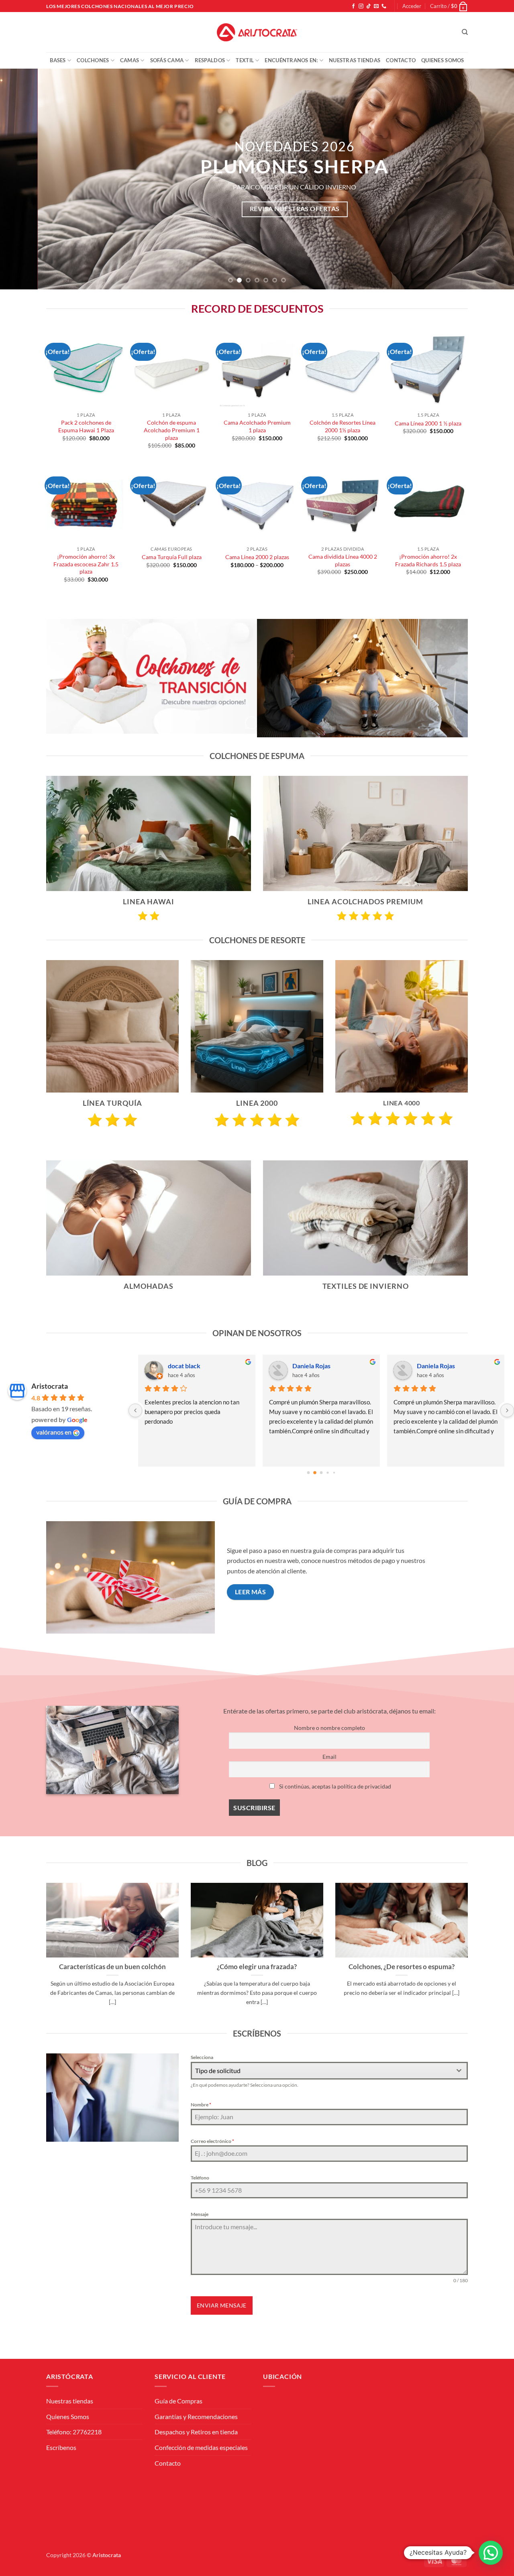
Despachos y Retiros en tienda (196, 2432)
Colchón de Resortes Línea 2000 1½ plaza (343, 426)
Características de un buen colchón (112, 1967)
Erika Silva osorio (441, 1366)
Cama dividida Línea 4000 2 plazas (343, 560)
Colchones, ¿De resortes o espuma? (402, 1967)
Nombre (201, 2105)
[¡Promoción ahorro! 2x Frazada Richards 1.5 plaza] (428, 503)
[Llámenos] (384, 6)
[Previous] (20, 179)
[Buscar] (465, 32)
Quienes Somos (443, 60)
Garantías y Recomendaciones (196, 2416)
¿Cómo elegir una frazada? (257, 1967)
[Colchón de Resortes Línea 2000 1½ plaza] (342, 369)
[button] (412, 6)
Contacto (401, 60)
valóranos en (54, 1432)
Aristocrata (50, 1386)
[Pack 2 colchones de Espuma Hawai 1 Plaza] (86, 369)
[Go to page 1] (315, 1472)
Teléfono (200, 2178)
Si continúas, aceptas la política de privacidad (335, 1786)
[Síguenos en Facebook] (353, 6)
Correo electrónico (212, 2141)
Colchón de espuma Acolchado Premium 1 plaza (172, 430)
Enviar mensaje (222, 2305)
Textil (245, 60)
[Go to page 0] (308, 1472)
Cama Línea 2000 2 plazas (257, 557)
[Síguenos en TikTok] (369, 6)
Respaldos (210, 60)
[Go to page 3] (328, 1472)
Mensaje (200, 2214)
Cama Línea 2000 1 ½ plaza (428, 423)
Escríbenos (61, 2447)
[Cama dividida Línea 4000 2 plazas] (342, 503)
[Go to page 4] (334, 1472)
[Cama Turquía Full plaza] (171, 503)
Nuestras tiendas (355, 60)
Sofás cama (167, 60)
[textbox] (322, 2071)
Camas (130, 60)
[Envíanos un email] (376, 6)
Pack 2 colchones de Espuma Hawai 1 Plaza (86, 426)
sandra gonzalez (191, 1366)
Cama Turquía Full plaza (172, 557)
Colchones (93, 60)
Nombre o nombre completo (329, 1728)
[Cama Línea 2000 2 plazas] (257, 503)
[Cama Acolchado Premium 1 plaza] (257, 369)
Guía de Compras (178, 2401)
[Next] (494, 179)
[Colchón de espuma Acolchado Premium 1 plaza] (171, 369)
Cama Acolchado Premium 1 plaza (257, 426)
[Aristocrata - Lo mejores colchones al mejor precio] (257, 33)
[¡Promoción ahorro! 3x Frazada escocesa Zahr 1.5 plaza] (86, 503)
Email (329, 1757)
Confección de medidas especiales (201, 2447)
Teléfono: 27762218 (74, 2432)
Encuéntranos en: (291, 60)
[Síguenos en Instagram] (361, 6)
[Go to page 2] (321, 1473)
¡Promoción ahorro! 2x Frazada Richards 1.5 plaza (428, 560)
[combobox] (329, 2071)
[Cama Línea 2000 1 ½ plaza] (428, 369)
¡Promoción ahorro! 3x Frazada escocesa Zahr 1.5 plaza (86, 564)
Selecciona (202, 2057)
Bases (58, 60)
